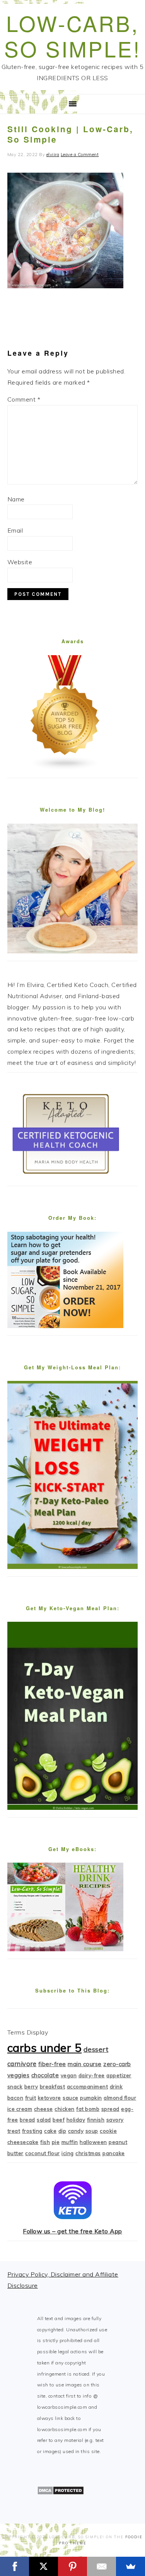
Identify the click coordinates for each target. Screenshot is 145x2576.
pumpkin (91, 2098)
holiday (76, 2120)
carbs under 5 (45, 2048)
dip (62, 2131)
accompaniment (88, 2087)
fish (45, 2142)
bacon (15, 2098)
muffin (70, 2142)
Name (16, 499)
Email (15, 530)
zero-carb (117, 2064)
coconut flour (43, 2153)
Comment (24, 399)
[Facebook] (14, 2566)
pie (56, 2142)
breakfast (53, 2087)
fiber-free (52, 2064)
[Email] (101, 2566)
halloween (93, 2142)
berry (31, 2087)
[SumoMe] (130, 2566)
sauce (71, 2098)
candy (76, 2131)
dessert (96, 2049)
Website (20, 562)
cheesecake (23, 2142)
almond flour (120, 2098)
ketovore (49, 2098)
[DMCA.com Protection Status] (61, 2493)
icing (68, 2153)
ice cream (20, 2109)
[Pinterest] (72, 2566)
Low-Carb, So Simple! (72, 36)
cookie (108, 2131)
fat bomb (88, 2109)
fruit (31, 2098)
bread (27, 2120)
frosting (32, 2131)
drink (116, 2087)
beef (59, 2120)
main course (85, 2064)
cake (50, 2131)
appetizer (119, 2075)
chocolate (45, 2075)
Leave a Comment (80, 155)
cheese (43, 2109)
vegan (69, 2075)
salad (44, 2120)
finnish (96, 2120)
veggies (19, 2075)
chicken (65, 2109)
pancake (114, 2153)
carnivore (22, 2064)
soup (92, 2131)
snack (15, 2087)
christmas (88, 2153)
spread (110, 2109)
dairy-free (92, 2075)
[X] (43, 2566)
